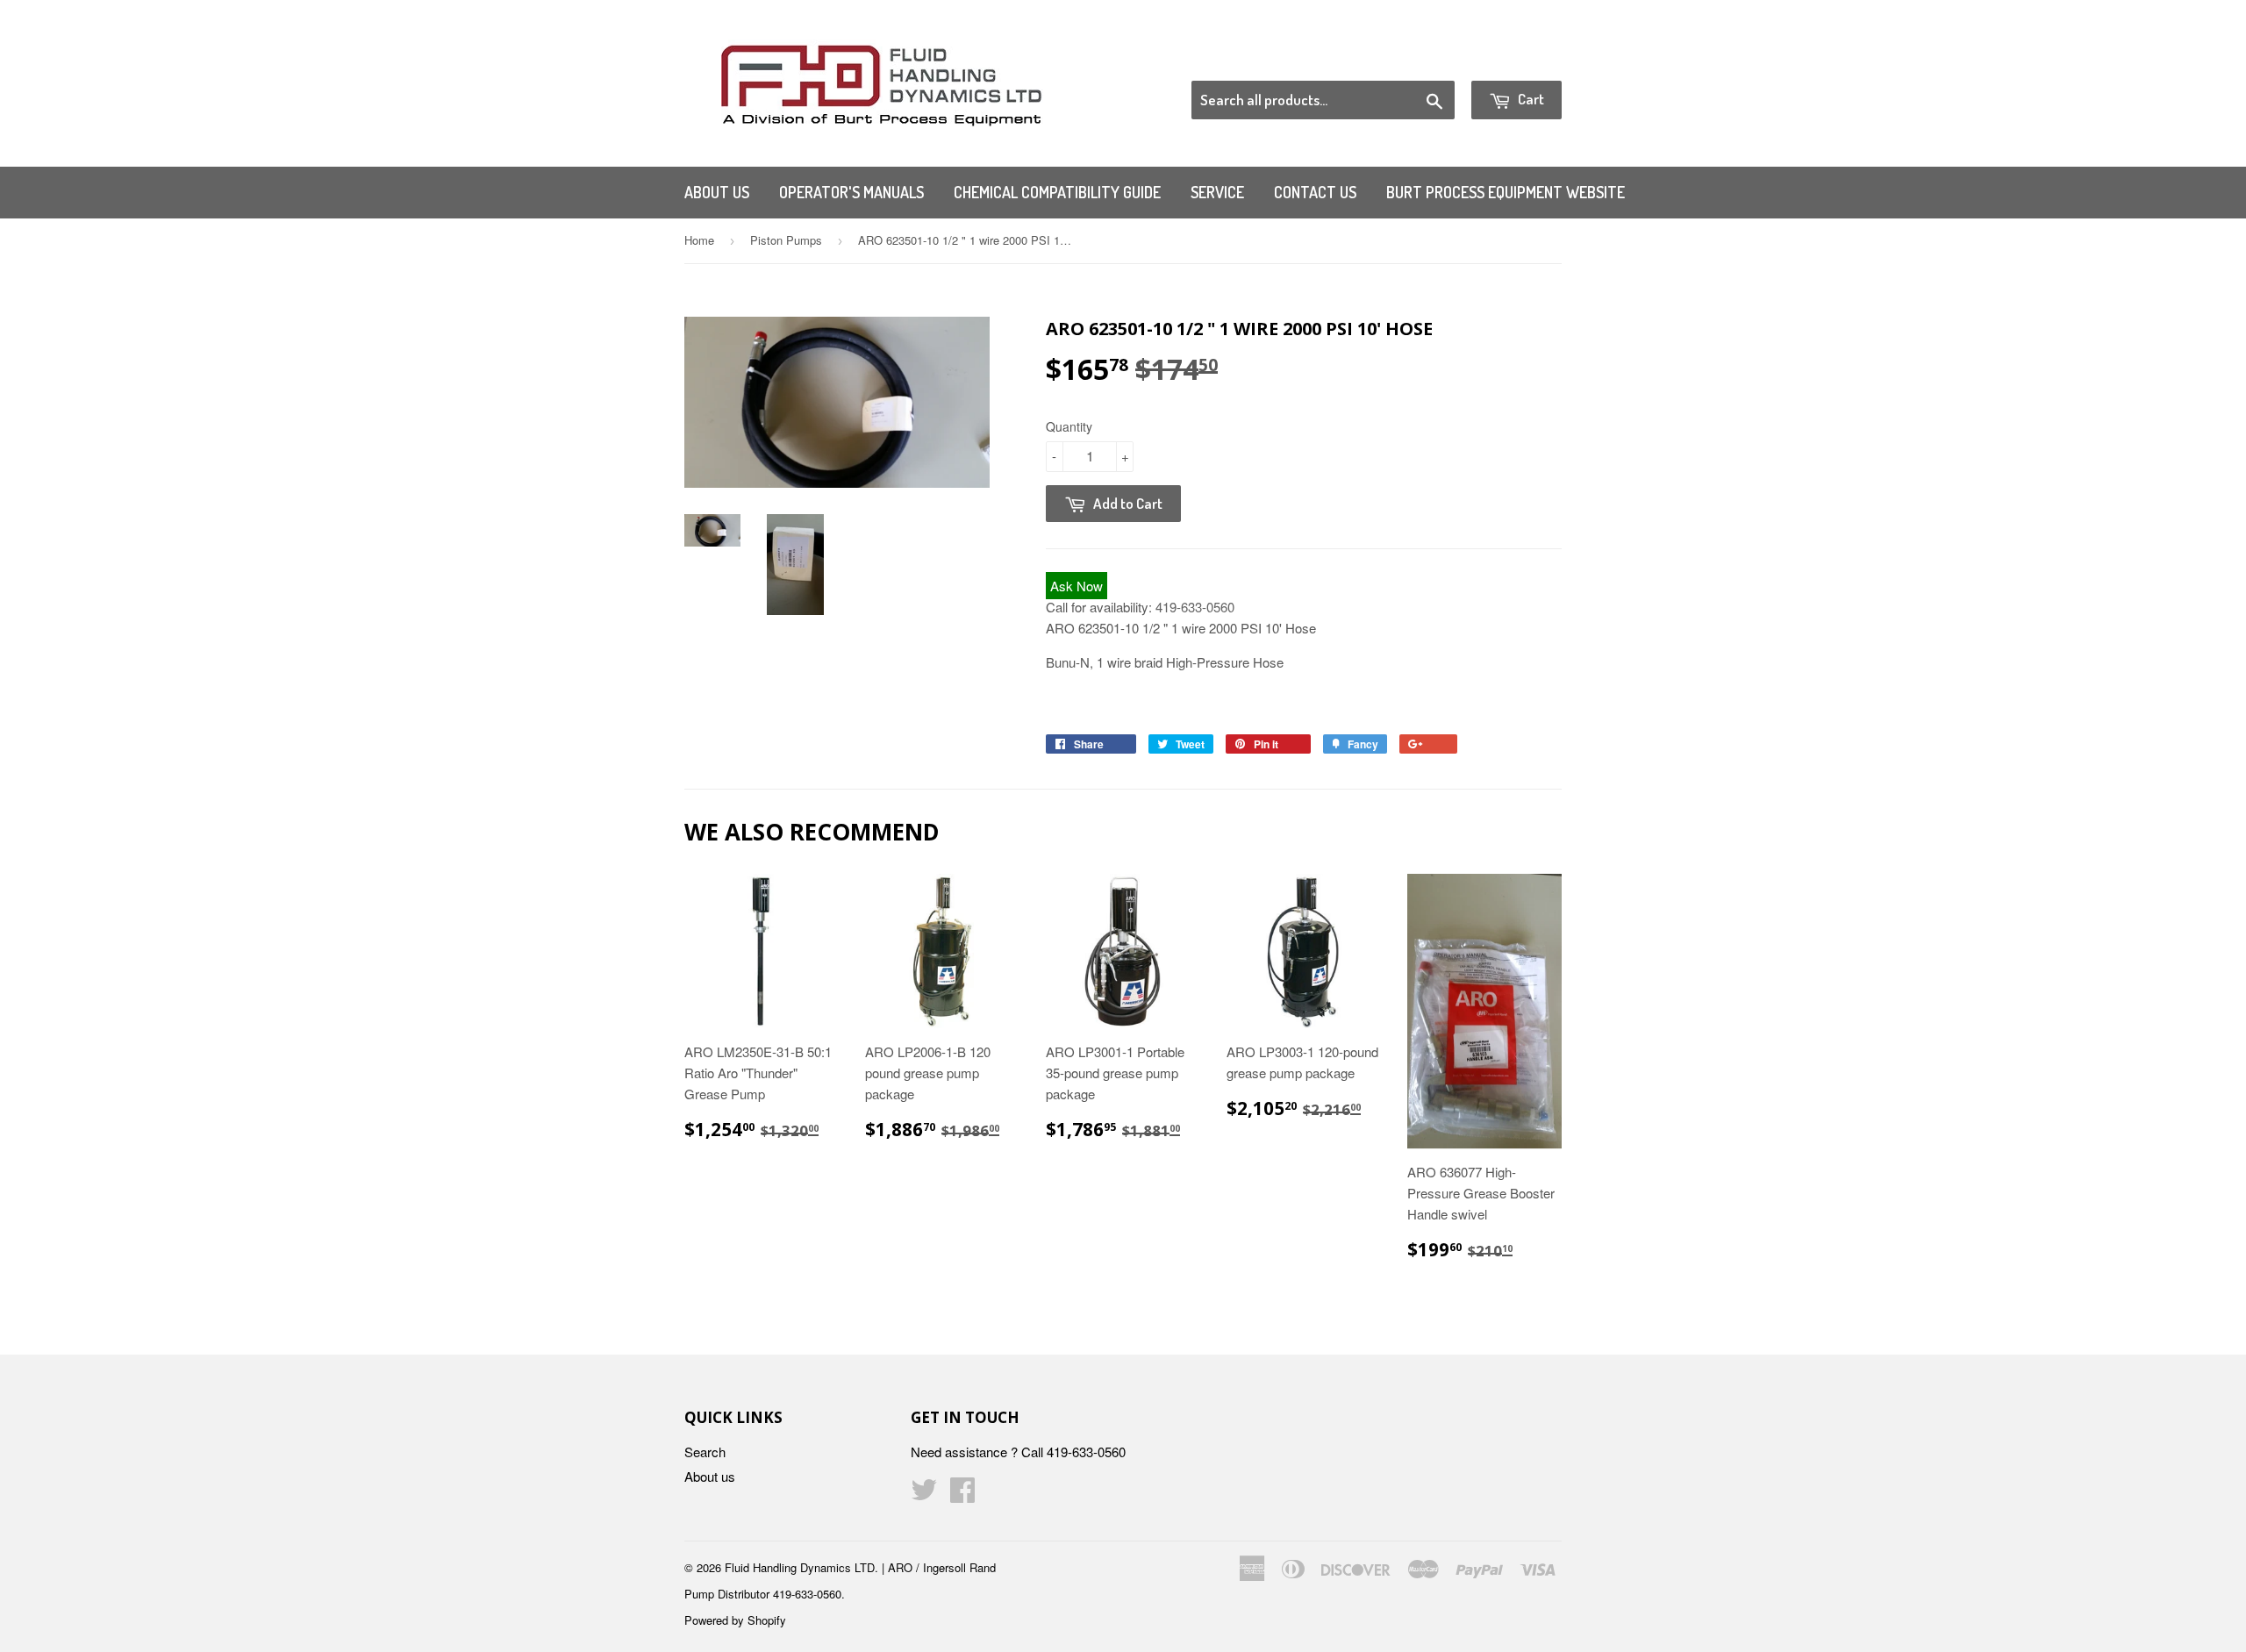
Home (699, 240)
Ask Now (1077, 586)
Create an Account (1512, 59)
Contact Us (1315, 192)
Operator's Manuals (851, 192)
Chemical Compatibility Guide (1057, 192)
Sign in (1417, 59)
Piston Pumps (786, 240)
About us (717, 192)
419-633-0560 (1195, 607)
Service (1217, 192)
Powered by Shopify (735, 1620)
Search (705, 1452)
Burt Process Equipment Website (1506, 192)
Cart (1530, 99)
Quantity (1069, 426)
